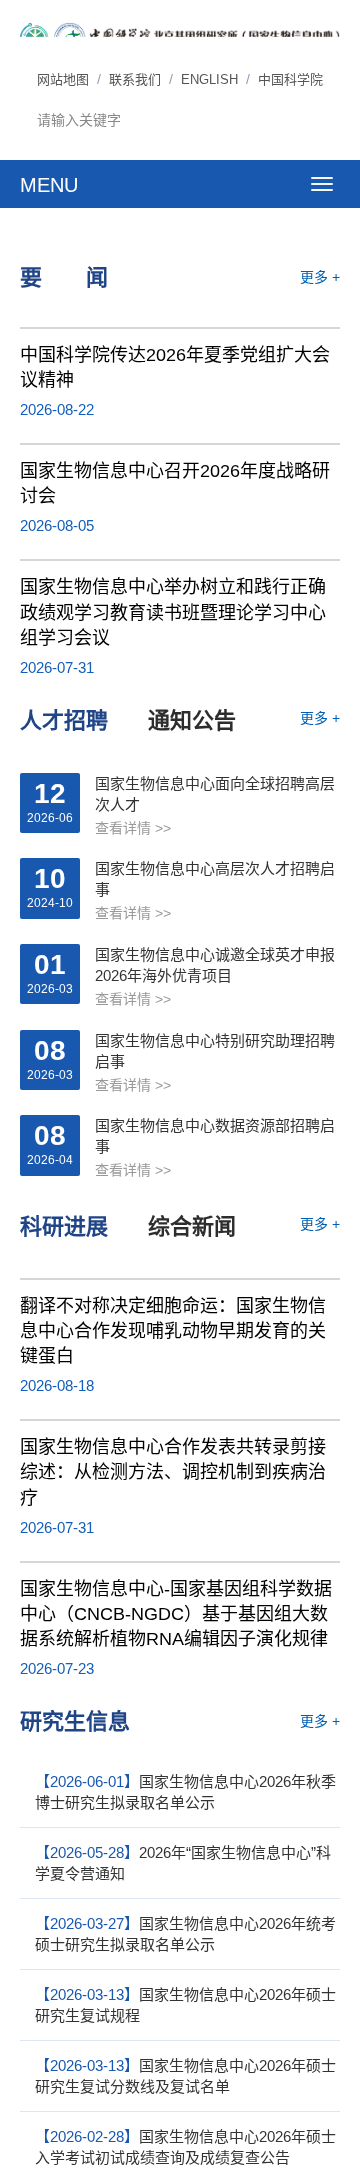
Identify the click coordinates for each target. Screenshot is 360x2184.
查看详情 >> (133, 828)
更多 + (320, 277)
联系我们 (135, 79)
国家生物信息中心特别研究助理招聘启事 (215, 1051)
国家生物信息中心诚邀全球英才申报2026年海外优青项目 (215, 965)
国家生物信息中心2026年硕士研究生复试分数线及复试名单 (185, 2076)
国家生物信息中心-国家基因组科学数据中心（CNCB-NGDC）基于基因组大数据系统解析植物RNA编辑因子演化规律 (176, 1614)
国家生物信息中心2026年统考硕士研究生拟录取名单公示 (185, 1934)
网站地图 (63, 79)
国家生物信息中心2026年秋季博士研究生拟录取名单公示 (185, 1792)
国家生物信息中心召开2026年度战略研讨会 (175, 483)
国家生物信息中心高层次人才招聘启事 (215, 879)
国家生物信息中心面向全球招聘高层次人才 (215, 794)
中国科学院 (290, 79)
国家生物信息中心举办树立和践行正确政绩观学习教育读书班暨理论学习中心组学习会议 (173, 612)
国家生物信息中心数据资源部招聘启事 (215, 1136)
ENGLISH (209, 79)
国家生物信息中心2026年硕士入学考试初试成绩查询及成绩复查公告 (185, 2147)
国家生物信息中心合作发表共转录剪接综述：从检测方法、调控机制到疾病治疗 (173, 1472)
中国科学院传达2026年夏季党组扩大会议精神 (175, 367)
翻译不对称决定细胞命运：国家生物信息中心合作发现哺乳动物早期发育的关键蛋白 (173, 1331)
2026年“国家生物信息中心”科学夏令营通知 (183, 1863)
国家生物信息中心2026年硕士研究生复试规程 (185, 2005)
